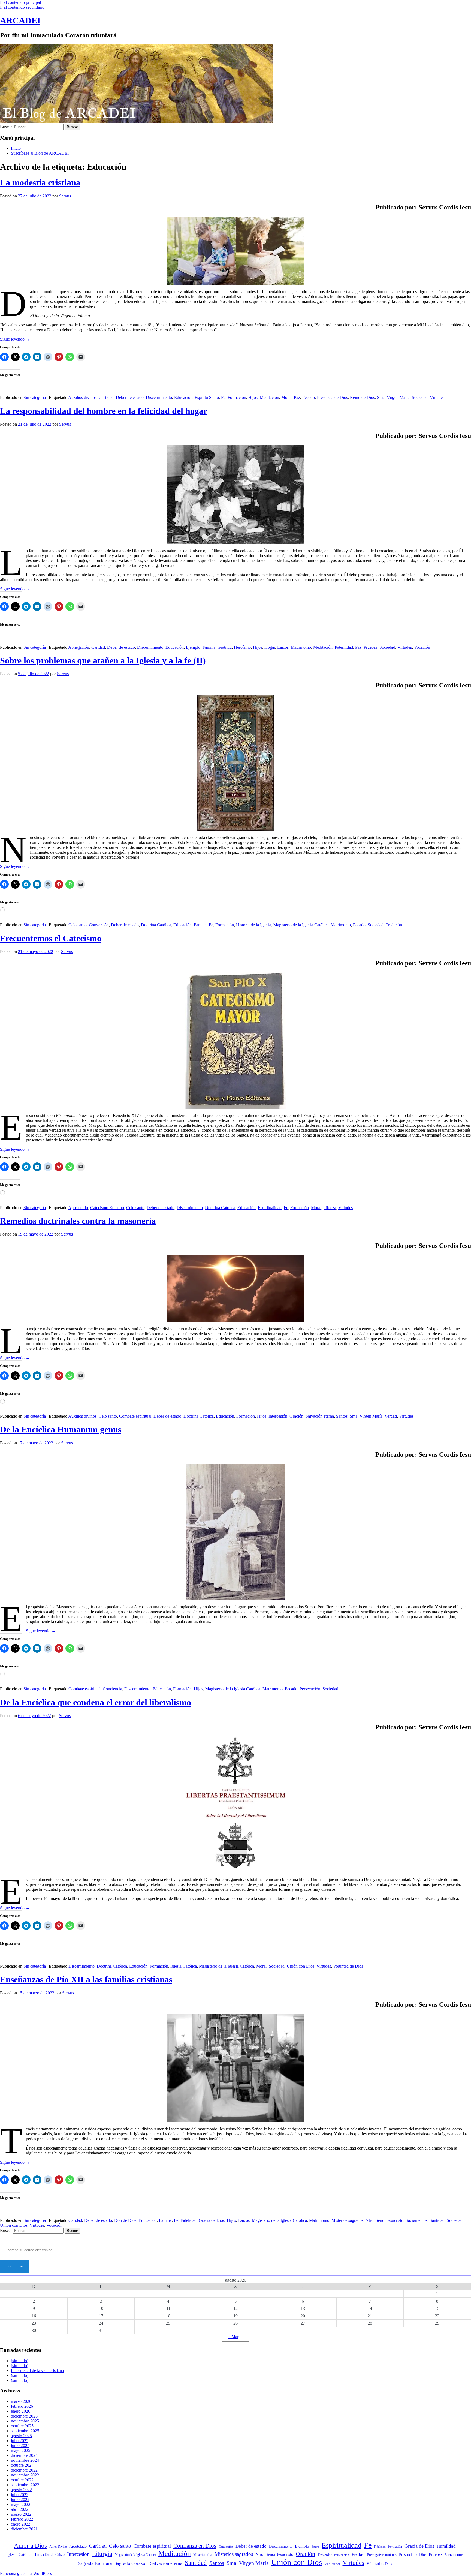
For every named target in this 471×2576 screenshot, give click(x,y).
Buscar (6, 127)
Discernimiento (159, 397)
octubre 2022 (22, 2480)
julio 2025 (20, 2441)
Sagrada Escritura (95, 2563)
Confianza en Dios (195, 2546)
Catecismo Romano (107, 1208)
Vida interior (332, 2564)
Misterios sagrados (347, 2220)
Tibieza (330, 1208)
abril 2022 (20, 2509)
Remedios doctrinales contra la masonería (78, 1221)
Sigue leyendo (15, 339)
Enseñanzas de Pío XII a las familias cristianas (86, 1979)
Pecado (309, 397)
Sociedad (420, 397)
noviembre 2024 (25, 2460)
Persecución (310, 1689)
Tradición (394, 925)
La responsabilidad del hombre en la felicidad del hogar (104, 411)
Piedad (358, 2554)
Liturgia (102, 2554)
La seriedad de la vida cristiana (37, 2371)
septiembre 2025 (25, 2431)
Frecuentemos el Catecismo (51, 938)
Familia (209, 647)
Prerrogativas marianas (382, 2555)
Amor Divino (58, 2547)
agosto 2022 (21, 2490)
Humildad (446, 2546)
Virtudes (437, 397)
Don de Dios (125, 2220)
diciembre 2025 (24, 2416)
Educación (183, 397)
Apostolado (78, 1208)
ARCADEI (20, 20)
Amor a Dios (30, 2546)
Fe (223, 397)
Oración (296, 1416)
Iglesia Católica (184, 1966)
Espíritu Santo (207, 397)
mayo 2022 (21, 2504)
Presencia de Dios (332, 397)
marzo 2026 (21, 2401)
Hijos (253, 397)
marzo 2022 (21, 2514)
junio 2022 (20, 2500)
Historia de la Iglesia (254, 925)
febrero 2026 (22, 2406)
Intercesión (278, 1416)
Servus (65, 196)
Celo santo (78, 925)
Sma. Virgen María (393, 397)
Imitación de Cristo (50, 2555)
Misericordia (203, 2555)
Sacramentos (416, 2220)
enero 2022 (21, 2524)
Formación (237, 397)
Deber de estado (130, 397)
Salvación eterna (320, 1416)
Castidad (106, 397)
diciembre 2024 (24, 2455)
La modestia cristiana (40, 182)
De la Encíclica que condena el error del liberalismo (96, 1702)
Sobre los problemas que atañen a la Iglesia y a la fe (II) (103, 660)
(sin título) (20, 2361)
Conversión (99, 925)
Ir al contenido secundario (22, 7)
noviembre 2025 (25, 2421)
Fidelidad (188, 2220)
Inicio (16, 148)
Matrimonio (301, 647)
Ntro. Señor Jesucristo (384, 2220)
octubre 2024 (22, 2465)
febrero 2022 (22, 2519)
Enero (315, 2547)
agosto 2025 (21, 2436)
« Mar (233, 2337)
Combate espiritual (135, 1416)
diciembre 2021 (24, 2529)
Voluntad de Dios (348, 1966)
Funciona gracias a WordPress (26, 2573)
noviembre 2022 (25, 2475)
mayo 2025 (21, 2450)
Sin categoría (35, 397)
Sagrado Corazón (131, 2563)
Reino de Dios (362, 397)
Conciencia (112, 1689)
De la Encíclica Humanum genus (61, 1429)
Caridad (98, 647)
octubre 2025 (22, 2426)
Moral (286, 397)
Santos (342, 1416)
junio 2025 (20, 2446)
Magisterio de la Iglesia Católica (301, 925)
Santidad (437, 2220)
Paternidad (344, 647)
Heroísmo (242, 647)
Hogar (270, 647)
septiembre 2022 (25, 2485)
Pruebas (370, 647)
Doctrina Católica (156, 925)
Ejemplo (193, 647)
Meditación (269, 397)
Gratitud (225, 647)
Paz (297, 397)
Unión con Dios (301, 1966)
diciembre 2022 (24, 2470)
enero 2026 (21, 2411)
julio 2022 (20, 2495)
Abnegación (79, 647)
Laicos (283, 647)
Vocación (422, 647)
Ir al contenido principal (20, 2)
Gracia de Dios (212, 2220)
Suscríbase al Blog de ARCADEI (40, 153)
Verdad (391, 1416)
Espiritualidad (270, 1208)
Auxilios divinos (82, 397)
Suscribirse (15, 2266)
